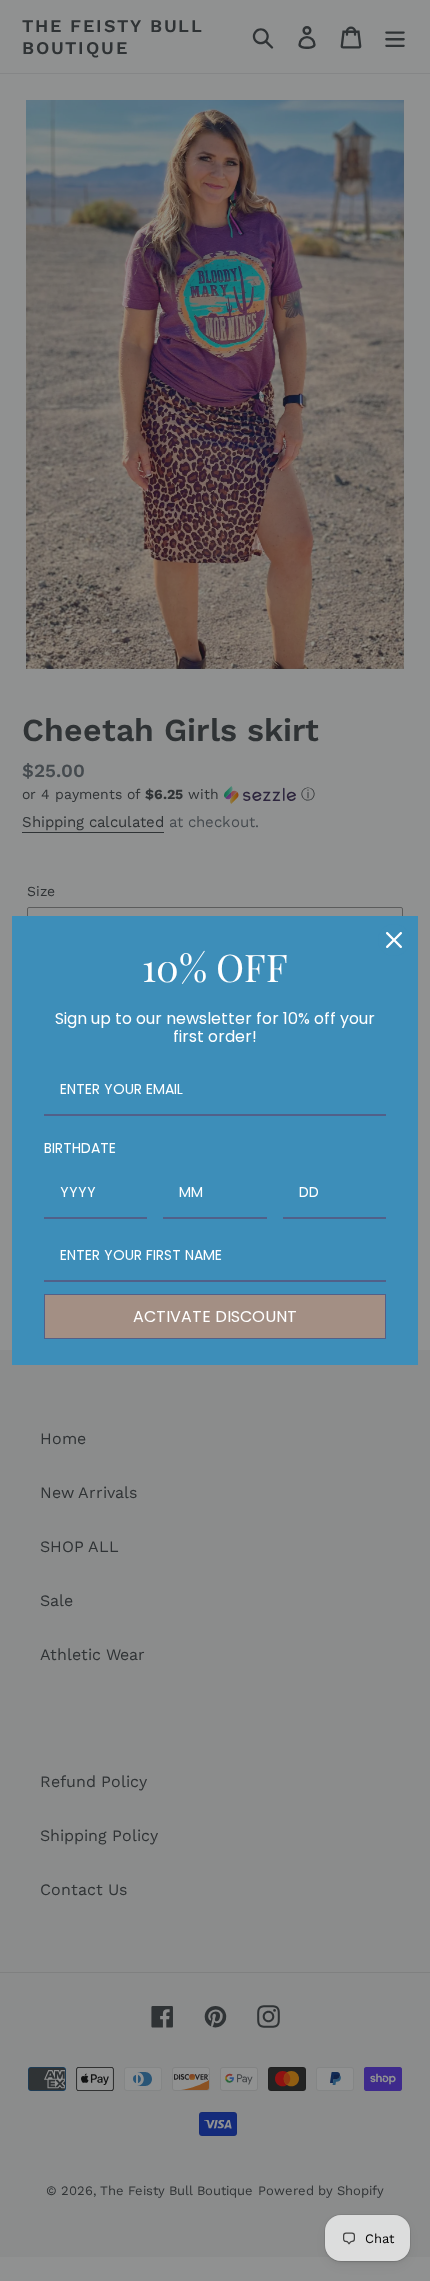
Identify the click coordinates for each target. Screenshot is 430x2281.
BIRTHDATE (80, 1148)
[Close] (394, 940)
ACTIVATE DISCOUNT (215, 1316)
